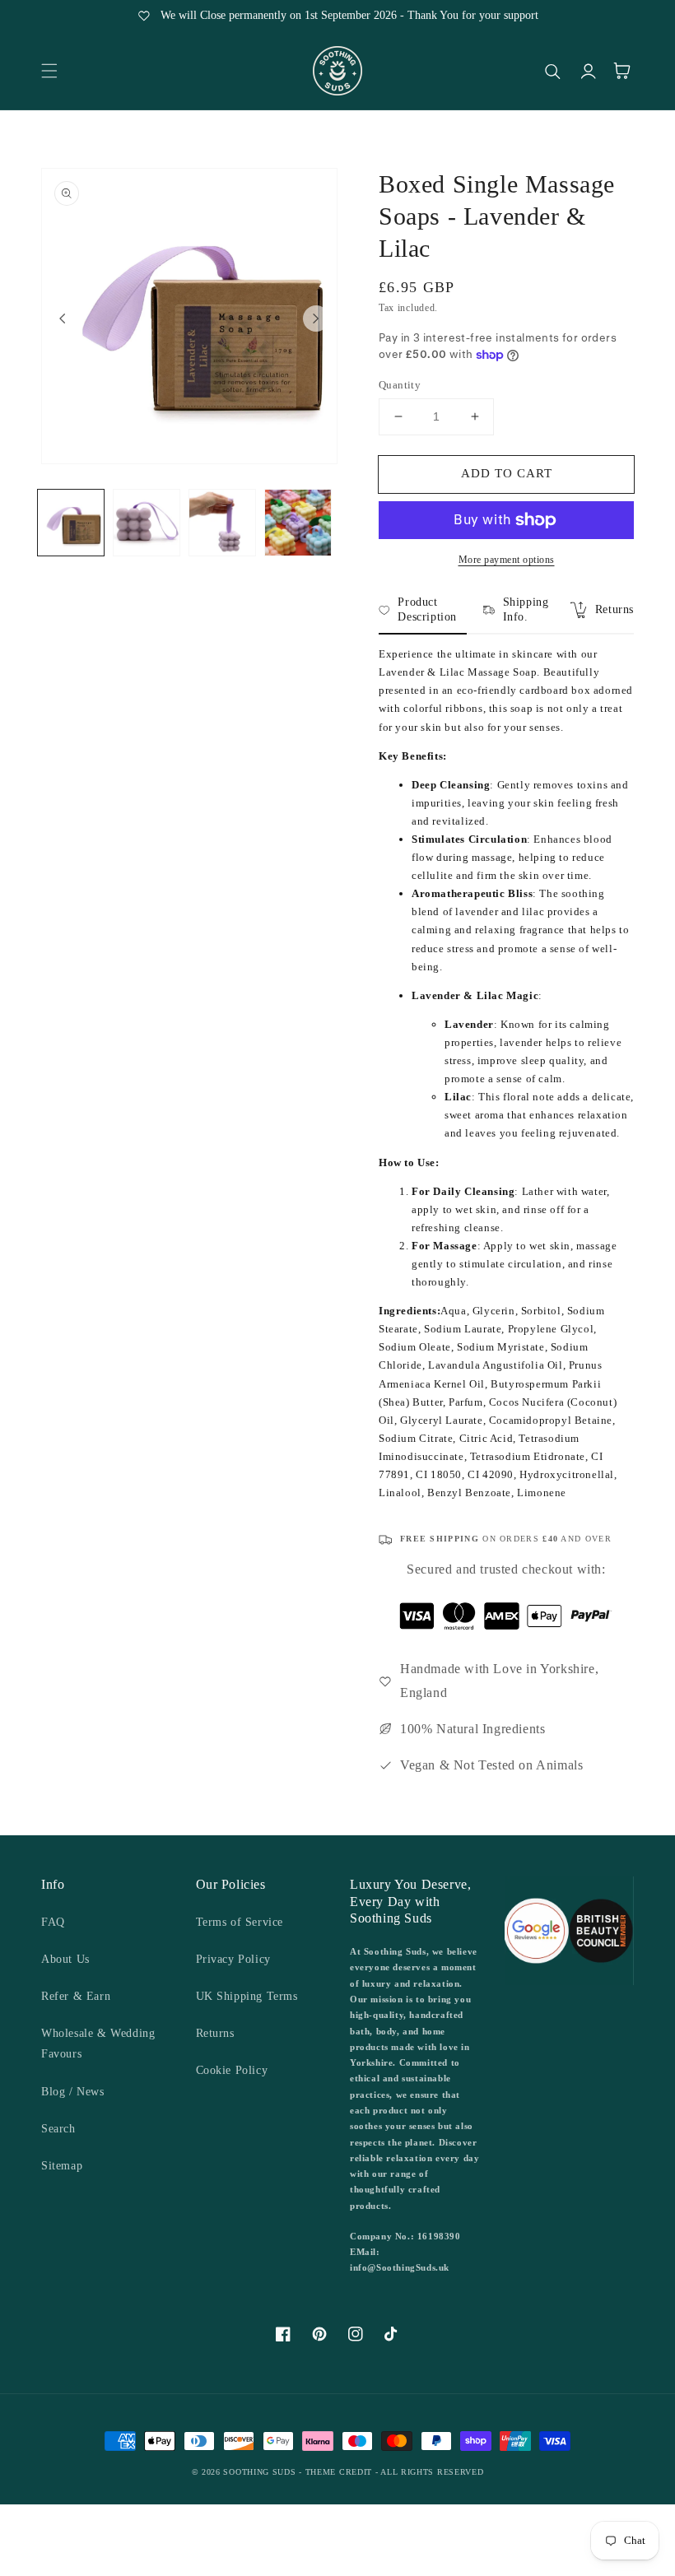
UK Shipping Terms (247, 1996)
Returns (215, 2033)
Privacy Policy (233, 1959)
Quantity (400, 385)
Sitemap (62, 2166)
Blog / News (73, 2092)
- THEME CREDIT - (340, 2472)
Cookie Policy (232, 2070)
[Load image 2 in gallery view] (147, 523)
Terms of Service (240, 1922)
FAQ (53, 1922)
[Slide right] (316, 319)
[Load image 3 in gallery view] (222, 523)
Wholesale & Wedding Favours (98, 2044)
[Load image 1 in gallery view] (71, 523)
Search (58, 2129)
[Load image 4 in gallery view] (298, 523)
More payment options (507, 560)
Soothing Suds (259, 2472)
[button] (49, 71)
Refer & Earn (76, 1996)
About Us (65, 1959)
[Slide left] (63, 319)
